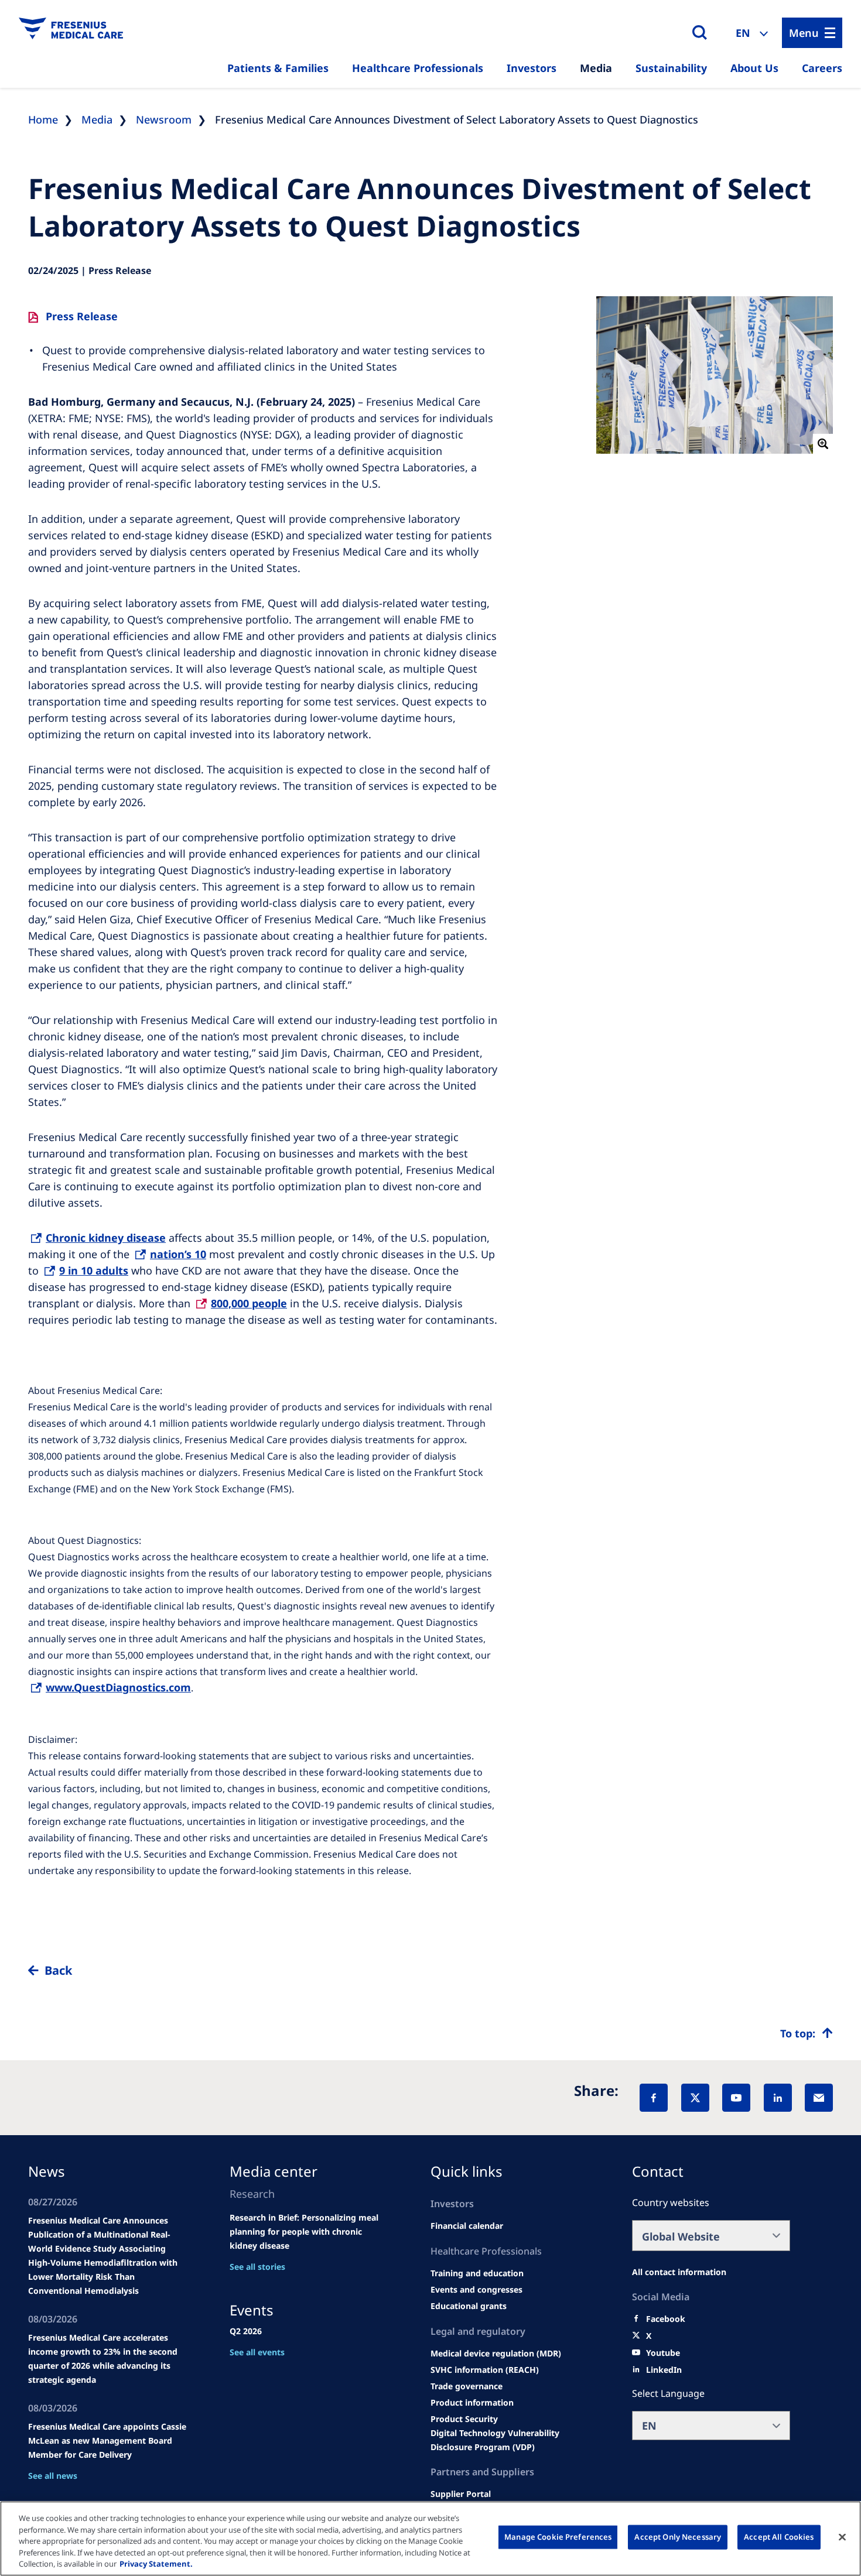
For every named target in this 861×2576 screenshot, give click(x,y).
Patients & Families (278, 68)
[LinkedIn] (778, 2098)
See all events (257, 2352)
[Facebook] (654, 2098)
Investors (532, 68)
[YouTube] (736, 2098)
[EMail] (819, 2098)
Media (596, 68)
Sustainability (671, 68)
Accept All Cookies (779, 2537)
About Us (754, 68)
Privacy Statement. (156, 2564)
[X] (695, 2098)
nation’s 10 (178, 1254)
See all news (53, 2476)
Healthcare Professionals (418, 68)
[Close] (842, 2537)
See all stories (257, 2267)
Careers (822, 68)
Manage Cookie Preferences (558, 2537)
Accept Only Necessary (678, 2537)
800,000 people (249, 1303)
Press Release (82, 316)
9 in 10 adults (94, 1270)
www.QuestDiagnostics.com (118, 1687)
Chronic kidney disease (106, 1238)
